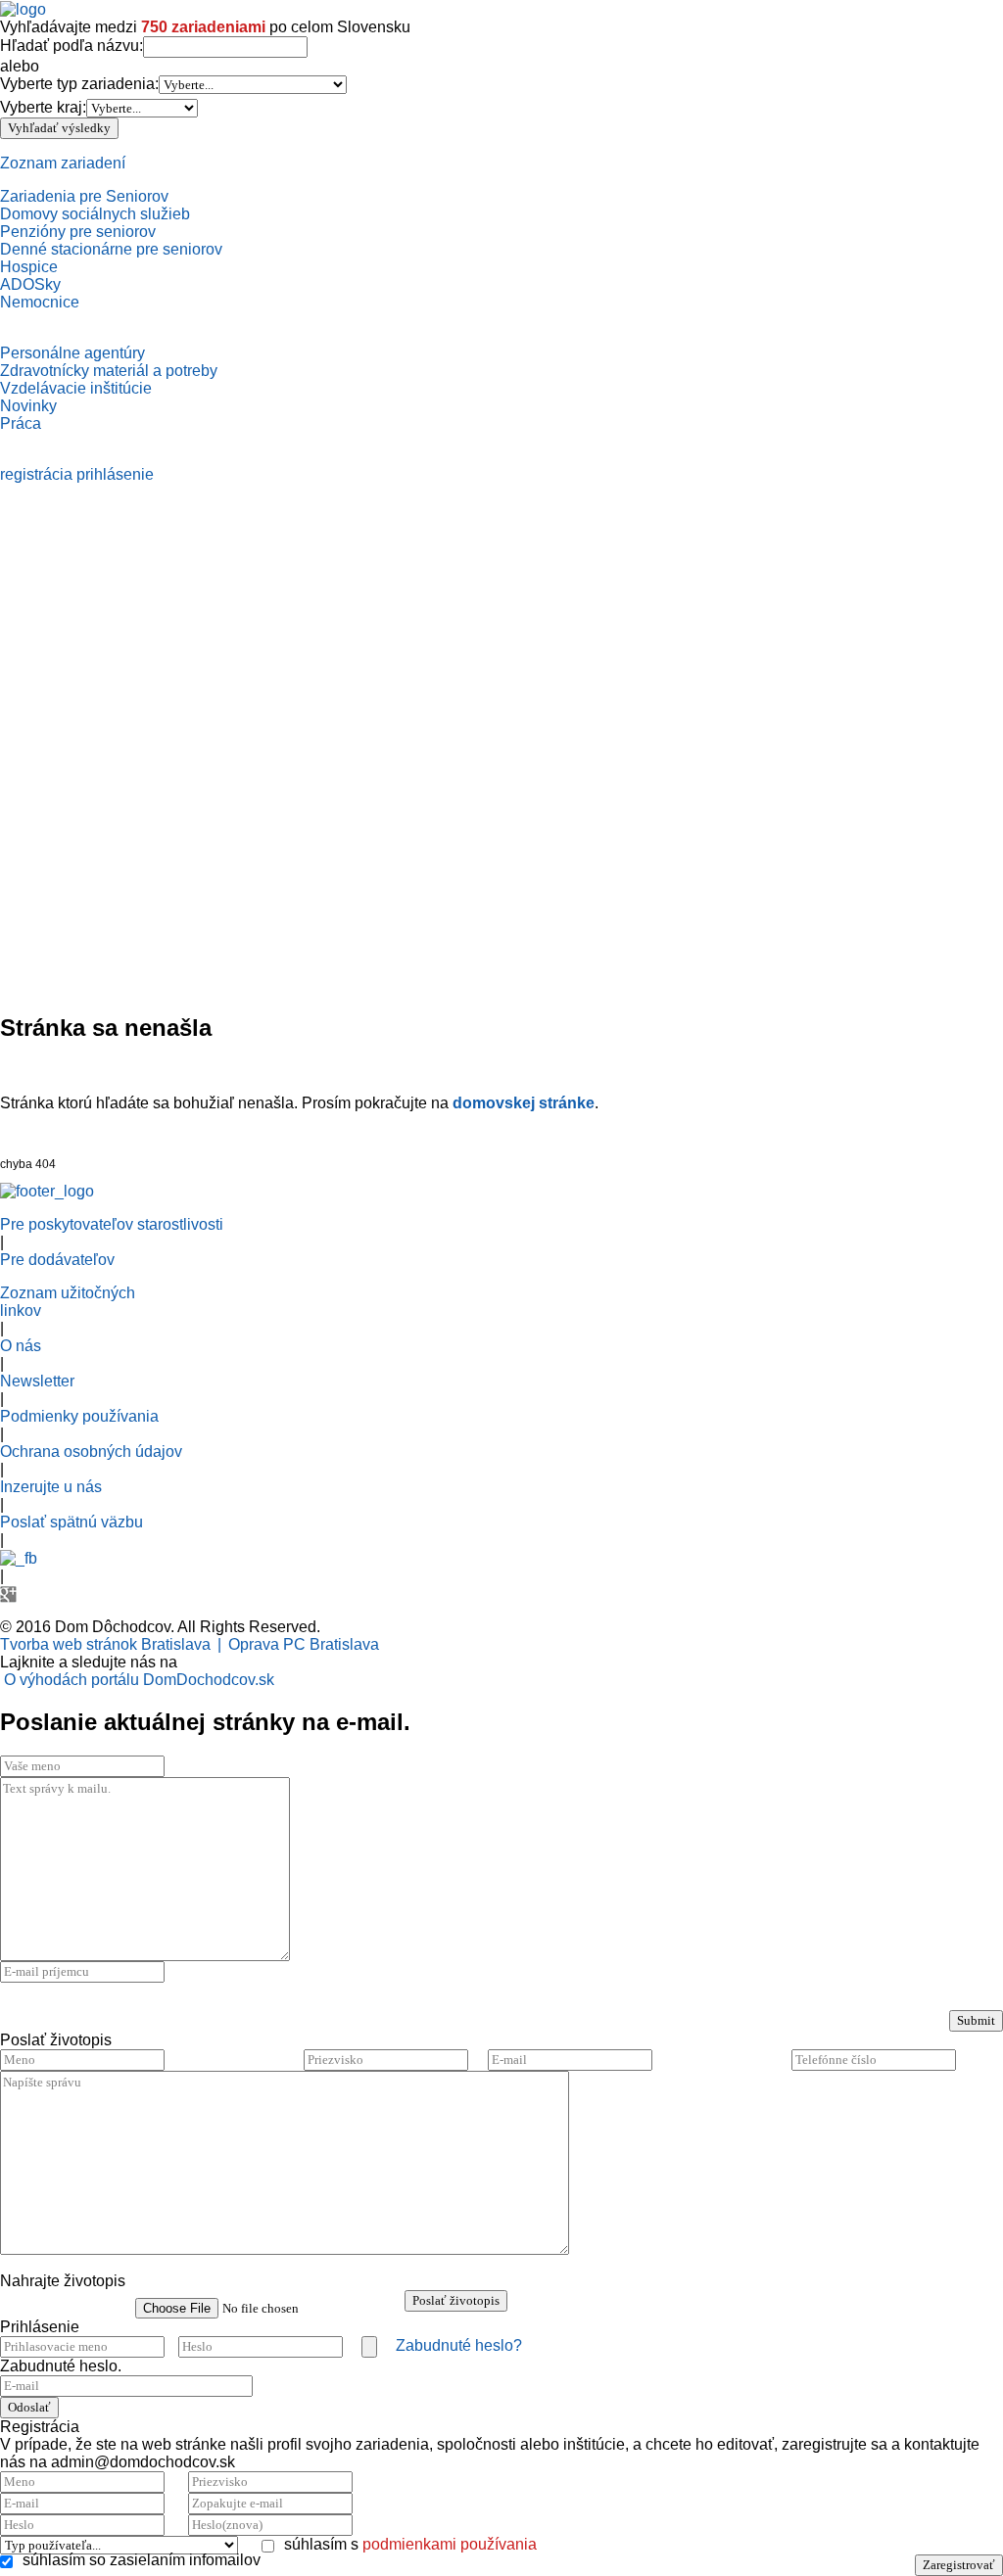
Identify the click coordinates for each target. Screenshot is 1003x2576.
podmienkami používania (450, 2544)
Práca (21, 423)
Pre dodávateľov (57, 1260)
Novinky (28, 406)
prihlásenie (115, 474)
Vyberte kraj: (43, 107)
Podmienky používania (79, 1416)
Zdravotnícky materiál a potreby (109, 371)
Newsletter (37, 1381)
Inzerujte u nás (51, 1487)
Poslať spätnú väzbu (72, 1522)
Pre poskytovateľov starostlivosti (112, 1224)
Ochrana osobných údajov (91, 1452)
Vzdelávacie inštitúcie (76, 388)
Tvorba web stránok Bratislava (105, 1644)
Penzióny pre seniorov (78, 232)
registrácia (36, 474)
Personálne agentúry (72, 353)
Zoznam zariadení (63, 163)
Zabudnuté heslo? (459, 2345)
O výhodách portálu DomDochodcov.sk (139, 1680)
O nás (21, 1346)
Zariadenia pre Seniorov (84, 196)
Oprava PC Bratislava (304, 1644)
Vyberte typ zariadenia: (79, 84)
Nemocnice (40, 302)
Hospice (29, 267)
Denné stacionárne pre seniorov (111, 249)
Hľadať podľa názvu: (72, 46)
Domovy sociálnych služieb (95, 214)
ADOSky (30, 284)
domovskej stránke (524, 1103)
